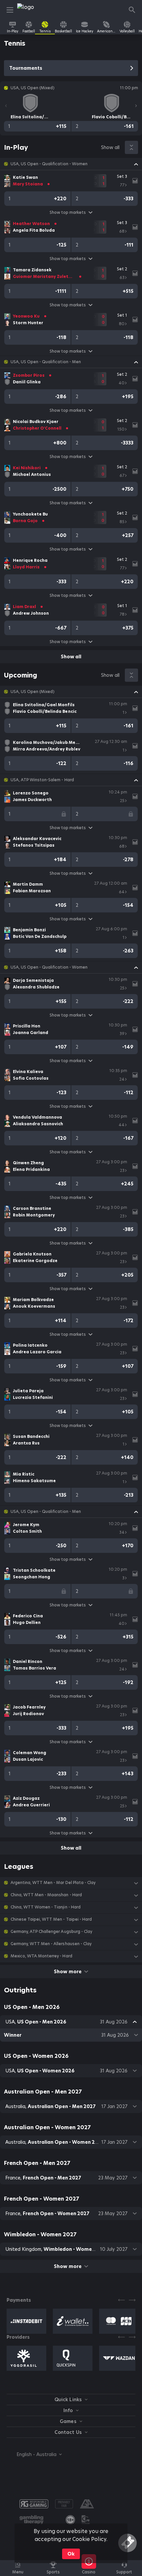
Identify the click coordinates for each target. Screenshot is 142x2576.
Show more (68, 1972)
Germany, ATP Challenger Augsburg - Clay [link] (51, 1932)
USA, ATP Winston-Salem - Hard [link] (42, 780)
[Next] (136, 106)
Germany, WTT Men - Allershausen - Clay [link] (51, 1944)
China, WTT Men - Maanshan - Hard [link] (46, 1895)
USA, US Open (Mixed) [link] (33, 692)
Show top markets (68, 212)
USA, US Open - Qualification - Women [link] (49, 164)
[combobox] (34, 2454)
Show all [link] (110, 147)
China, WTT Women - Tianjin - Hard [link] (46, 1907)
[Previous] (6, 106)
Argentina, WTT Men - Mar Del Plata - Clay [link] (53, 1883)
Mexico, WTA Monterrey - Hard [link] (41, 1956)
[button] (71, 164)
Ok (71, 2554)
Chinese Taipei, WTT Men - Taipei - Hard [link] (51, 1919)
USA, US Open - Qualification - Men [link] (46, 362)
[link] (32, 10)
